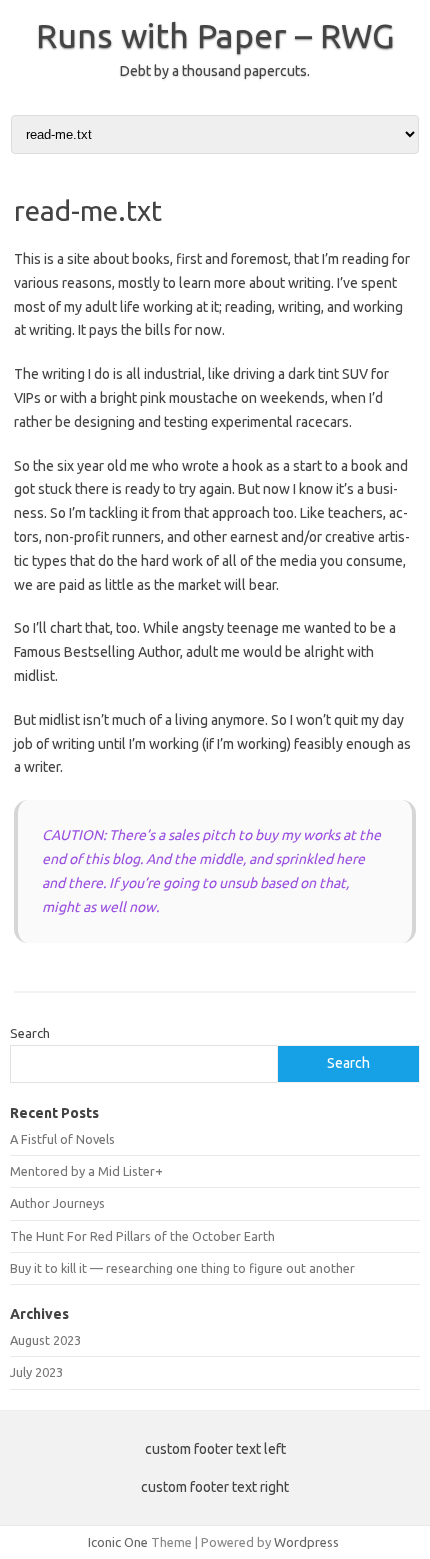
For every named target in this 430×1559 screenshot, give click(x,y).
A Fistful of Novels (62, 1139)
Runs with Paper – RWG (215, 35)
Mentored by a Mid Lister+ (86, 1171)
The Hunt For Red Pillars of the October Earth (142, 1236)
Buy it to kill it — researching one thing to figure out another (182, 1268)
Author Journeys (57, 1203)
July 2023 (36, 1372)
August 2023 (45, 1340)
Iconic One (118, 1542)
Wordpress (306, 1542)
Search (30, 1033)
